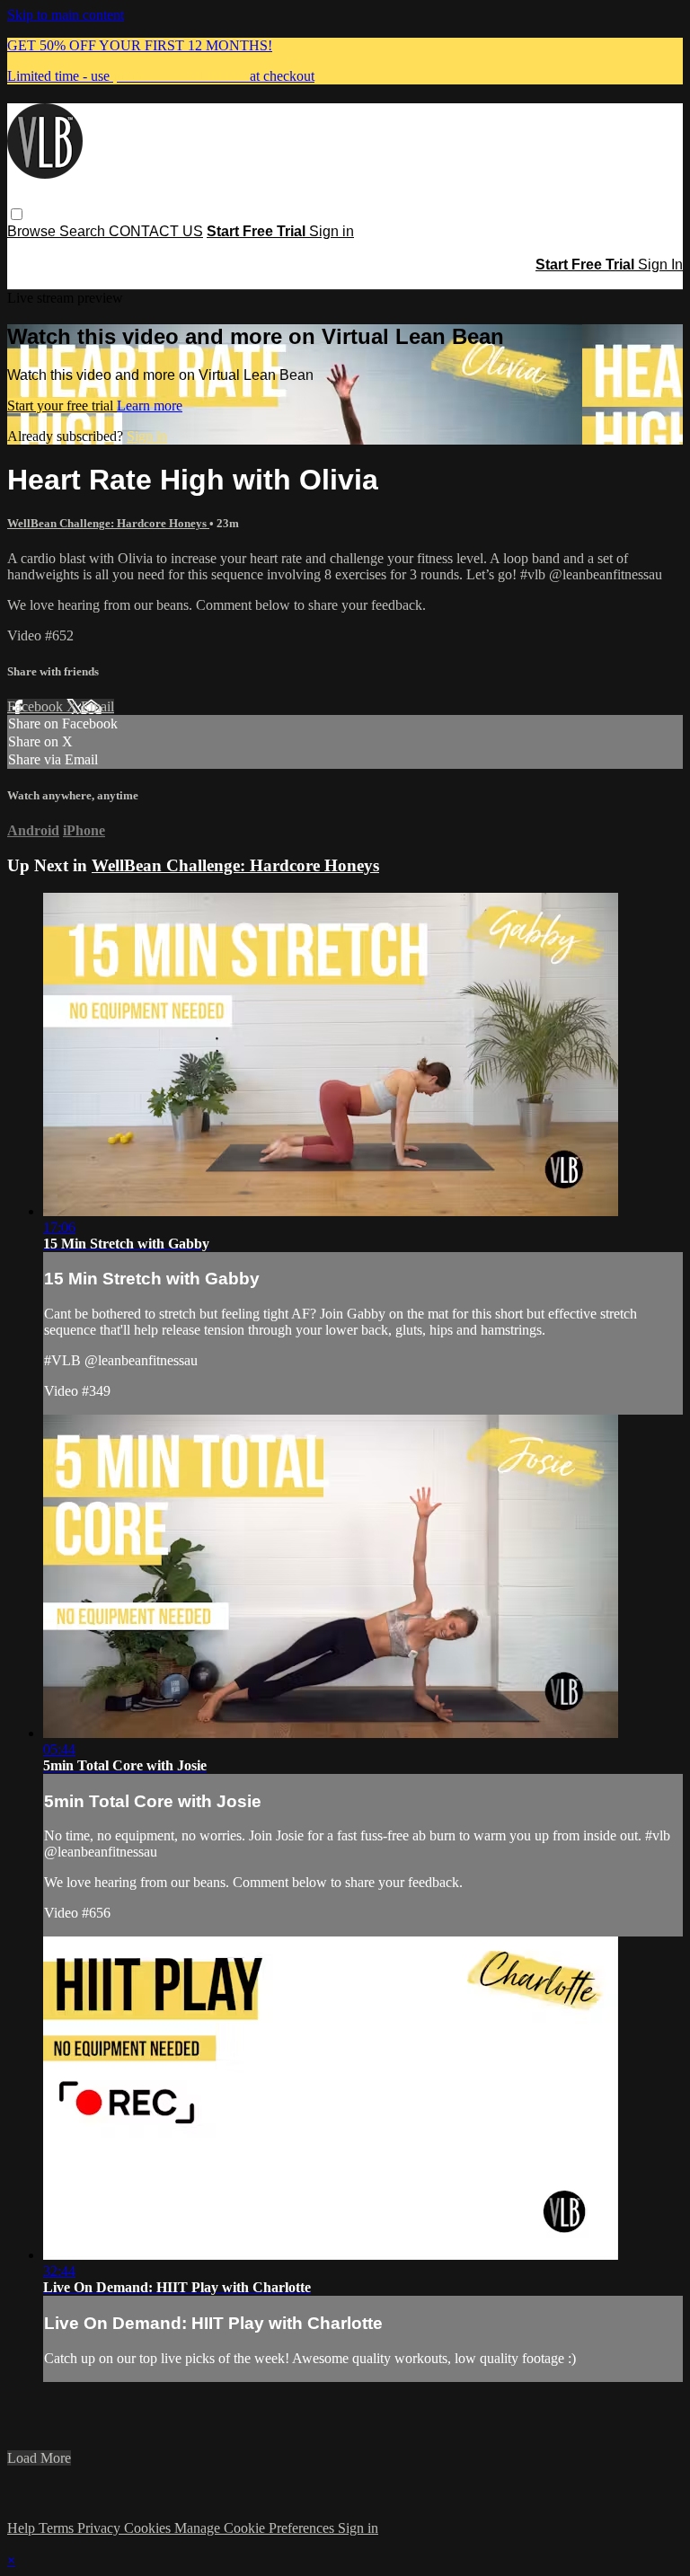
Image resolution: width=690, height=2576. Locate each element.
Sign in (332, 231)
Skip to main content (66, 15)
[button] (17, 214)
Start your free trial (62, 406)
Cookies (149, 2528)
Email (97, 706)
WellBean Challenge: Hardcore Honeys (108, 523)
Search (84, 231)
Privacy (101, 2528)
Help (23, 2528)
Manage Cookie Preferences (256, 2528)
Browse (33, 231)
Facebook (37, 706)
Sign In (660, 265)
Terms (58, 2528)
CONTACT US (156, 231)
